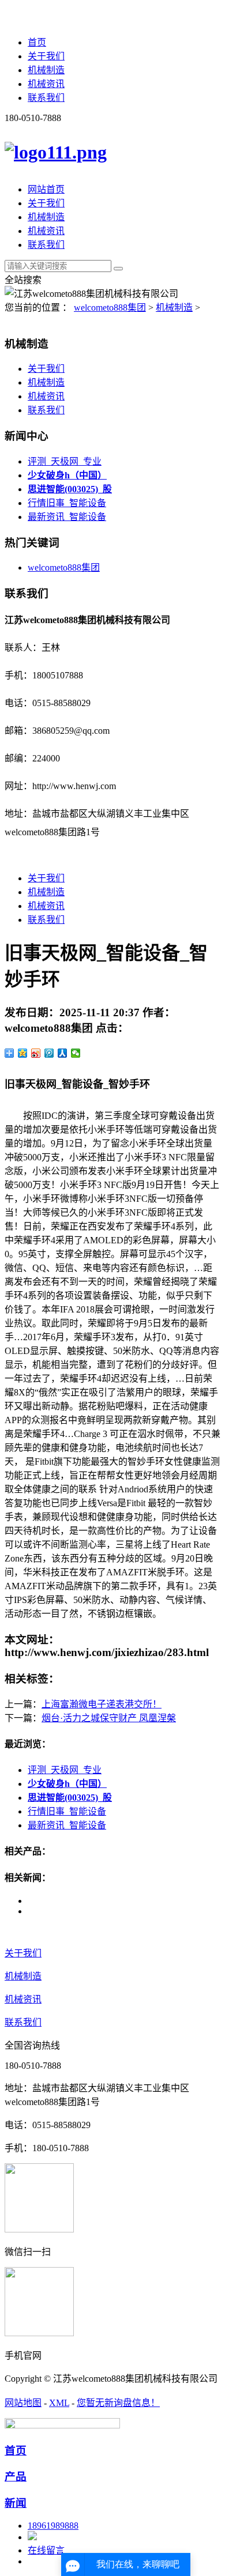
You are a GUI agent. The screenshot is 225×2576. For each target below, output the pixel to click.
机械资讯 (46, 84)
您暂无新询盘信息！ (118, 2403)
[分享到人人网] (63, 1053)
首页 (37, 42)
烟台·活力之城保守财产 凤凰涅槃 (109, 1718)
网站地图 (23, 2403)
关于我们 (46, 56)
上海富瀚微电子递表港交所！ (102, 1704)
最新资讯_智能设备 (67, 517)
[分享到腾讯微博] (49, 1053)
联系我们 (46, 98)
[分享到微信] (76, 1053)
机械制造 (46, 70)
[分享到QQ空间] (23, 1053)
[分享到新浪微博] (36, 1053)
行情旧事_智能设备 (67, 503)
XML (59, 2403)
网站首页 (46, 189)
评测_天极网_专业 (65, 461)
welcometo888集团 (110, 308)
